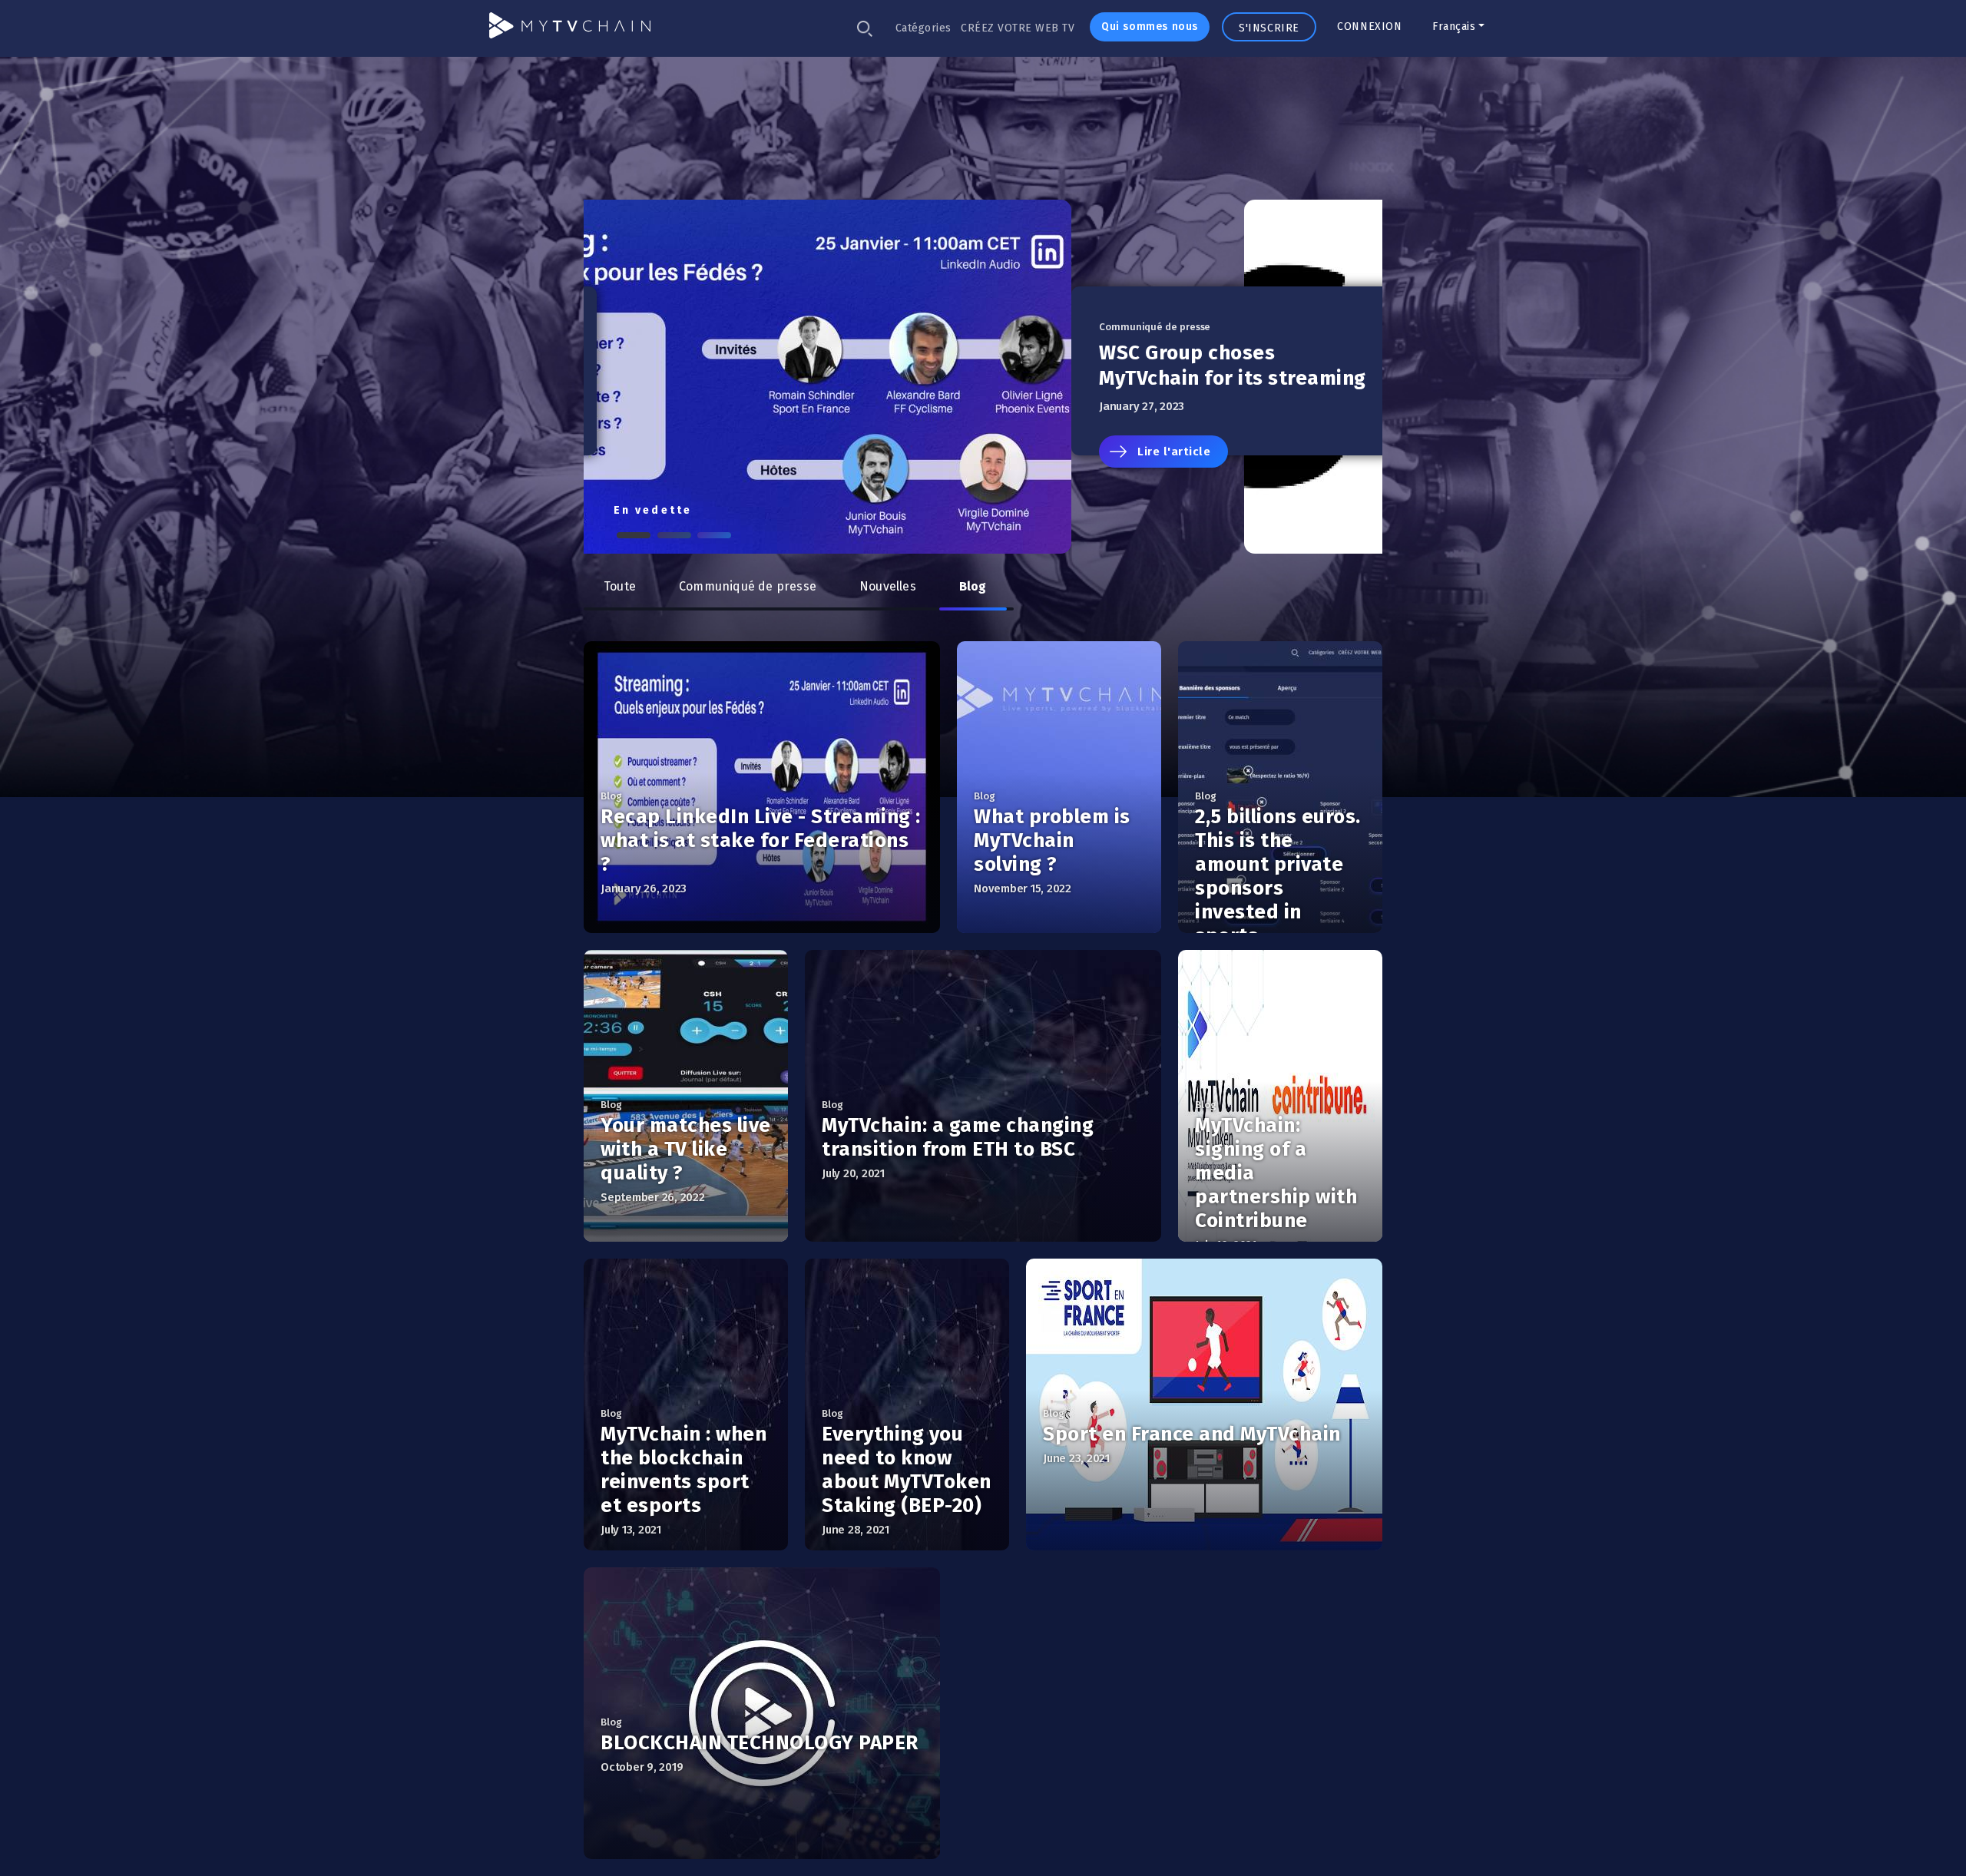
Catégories (923, 28)
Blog (973, 586)
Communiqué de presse (748, 586)
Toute (620, 586)
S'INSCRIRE (1269, 28)
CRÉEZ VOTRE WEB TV (1018, 28)
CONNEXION (1369, 26)
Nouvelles (888, 586)
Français (1454, 26)
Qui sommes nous (1150, 26)
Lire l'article (687, 452)
